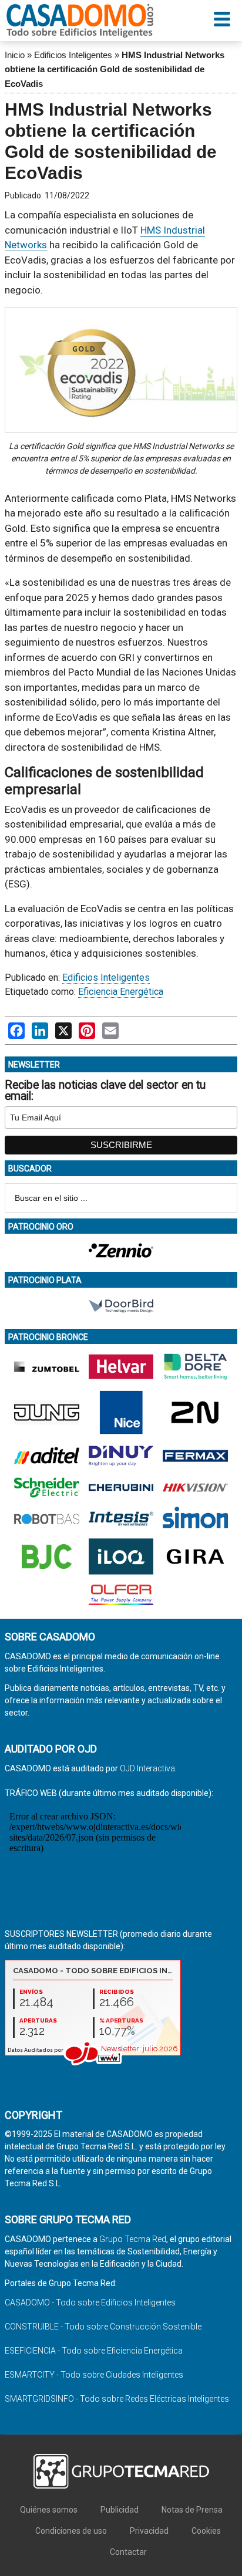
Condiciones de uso (71, 2531)
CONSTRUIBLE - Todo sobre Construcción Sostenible (103, 2327)
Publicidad (120, 2510)
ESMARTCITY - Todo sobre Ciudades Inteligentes (94, 2375)
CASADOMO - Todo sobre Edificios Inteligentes (90, 2302)
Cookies (206, 2531)
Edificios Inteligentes (73, 55)
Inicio (15, 55)
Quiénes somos (49, 2510)
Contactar (128, 2552)
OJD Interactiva (147, 1768)
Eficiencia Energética (121, 992)
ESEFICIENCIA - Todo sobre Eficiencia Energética (94, 2351)
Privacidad (149, 2531)
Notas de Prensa (192, 2510)
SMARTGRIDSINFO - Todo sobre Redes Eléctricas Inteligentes (117, 2399)
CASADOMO (80, 21)
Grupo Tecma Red (133, 2239)
